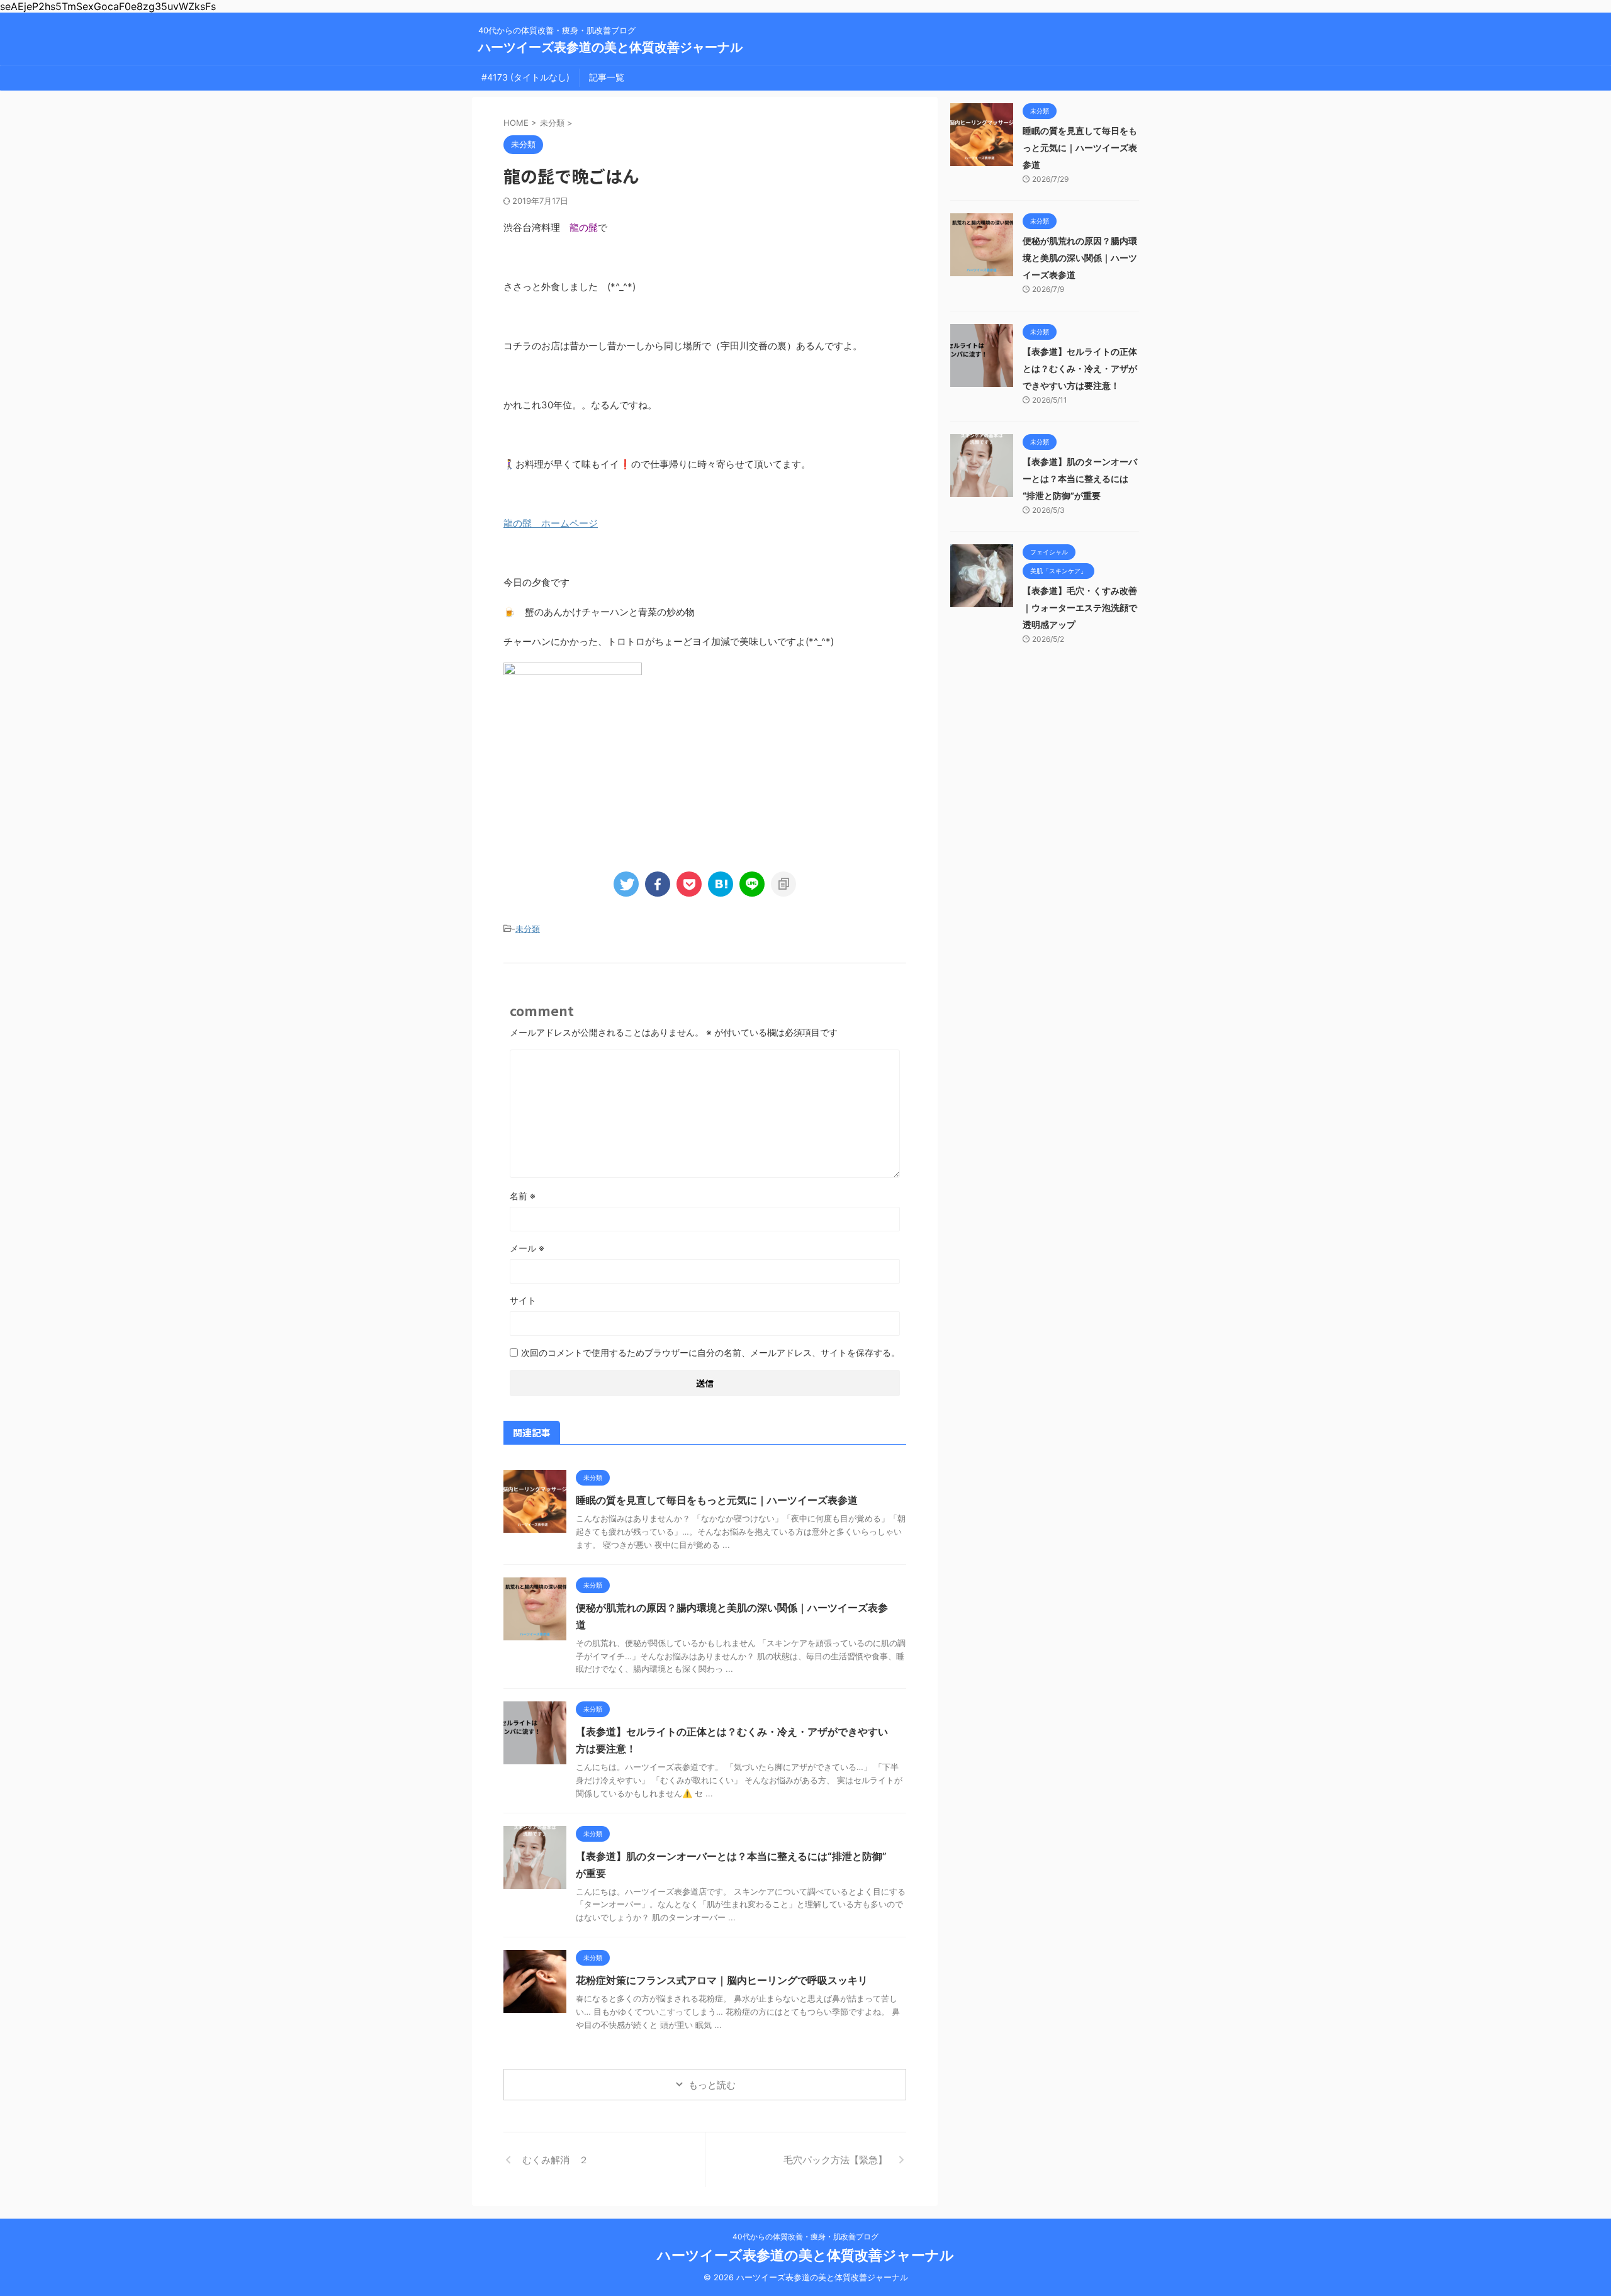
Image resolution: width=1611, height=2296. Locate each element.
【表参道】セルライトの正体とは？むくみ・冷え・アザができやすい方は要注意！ (1080, 368)
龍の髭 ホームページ (551, 523)
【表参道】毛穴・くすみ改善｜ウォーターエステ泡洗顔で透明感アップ (1080, 608)
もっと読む (712, 2085)
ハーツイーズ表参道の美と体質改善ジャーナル (610, 47)
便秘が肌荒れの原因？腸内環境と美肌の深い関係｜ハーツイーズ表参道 (1080, 258)
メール (527, 1248)
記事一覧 (607, 77)
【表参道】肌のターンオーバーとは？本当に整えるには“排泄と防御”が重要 (1080, 479)
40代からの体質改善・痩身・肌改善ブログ (805, 2237)
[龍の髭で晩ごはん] (721, 884)
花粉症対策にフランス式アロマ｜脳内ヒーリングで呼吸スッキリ (722, 1980)
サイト (523, 1300)
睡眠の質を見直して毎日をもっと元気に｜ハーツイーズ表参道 (717, 1500)
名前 (523, 1196)
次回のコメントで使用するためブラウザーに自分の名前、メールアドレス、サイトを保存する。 (710, 1352)
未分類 (528, 929)
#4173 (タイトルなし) (525, 77)
